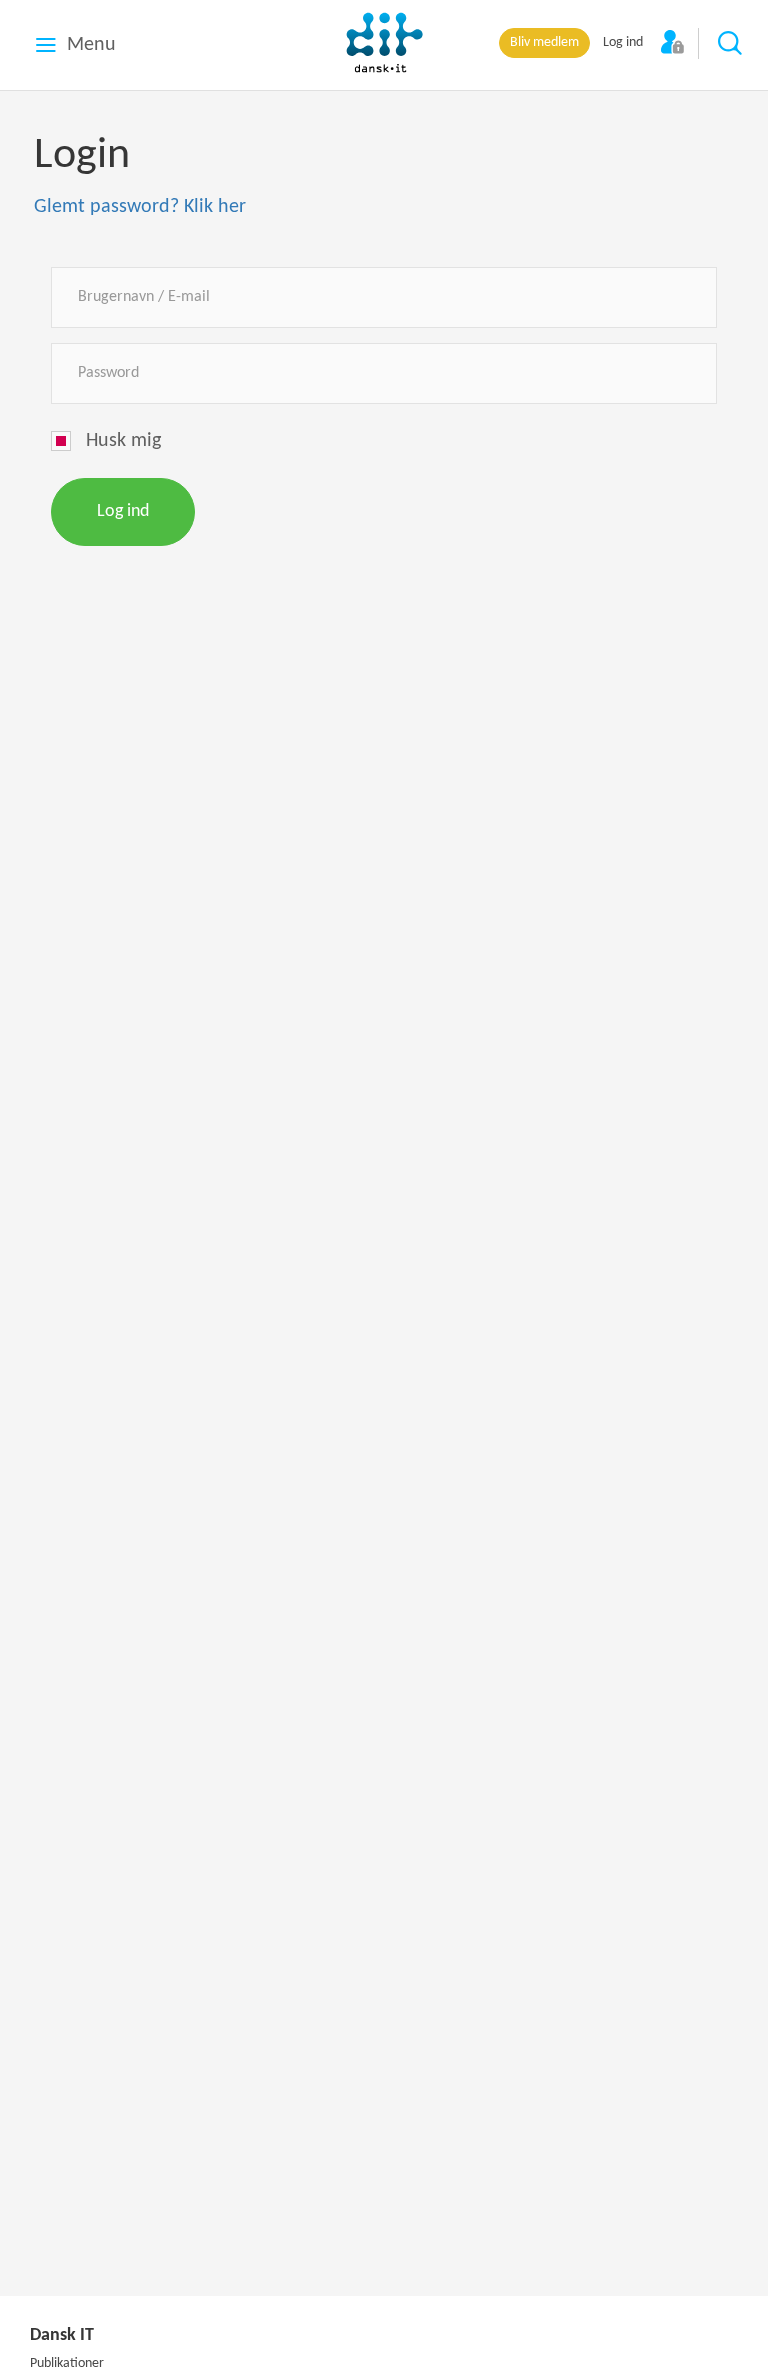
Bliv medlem (544, 42)
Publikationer (67, 2363)
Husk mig (123, 441)
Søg (731, 44)
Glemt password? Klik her (140, 207)
